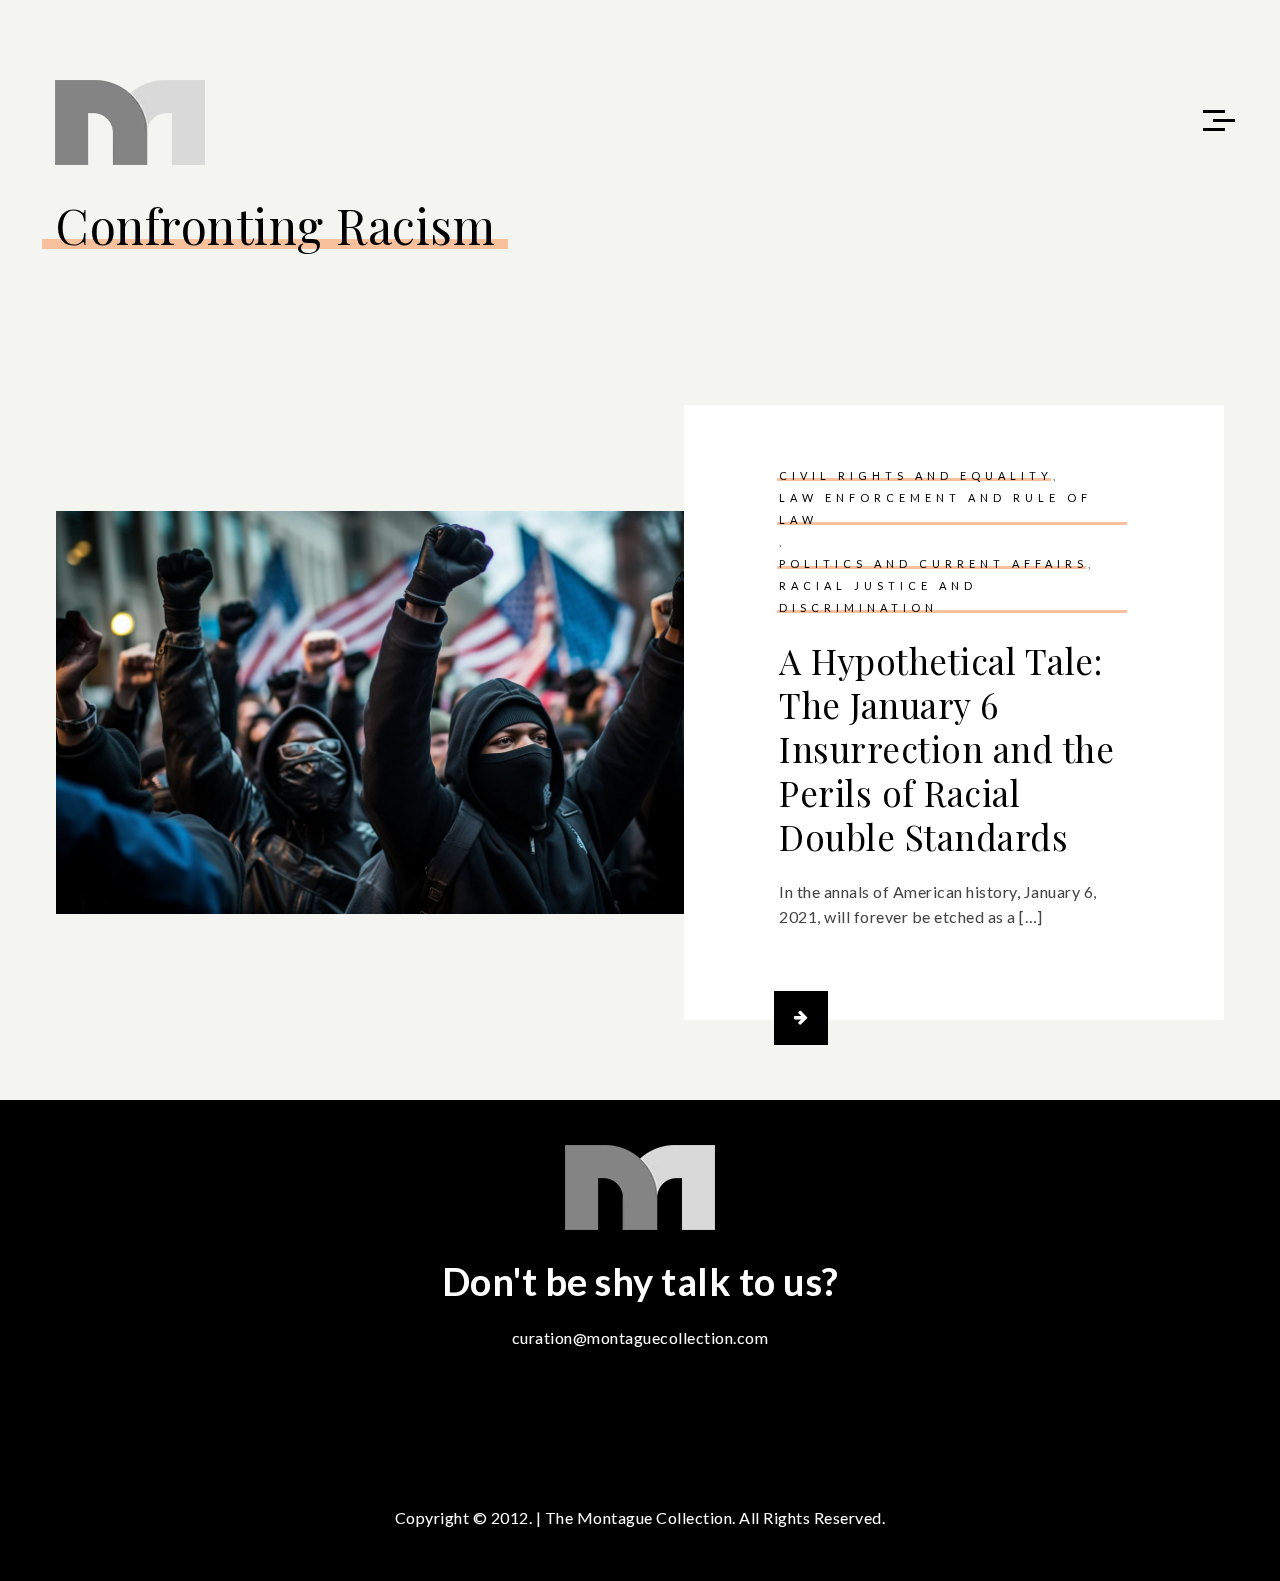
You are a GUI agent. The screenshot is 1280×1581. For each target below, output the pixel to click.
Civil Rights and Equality (916, 475)
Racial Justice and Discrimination (878, 596)
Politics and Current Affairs (933, 563)
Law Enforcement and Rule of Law (935, 508)
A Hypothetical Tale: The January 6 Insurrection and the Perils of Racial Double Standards (946, 748)
